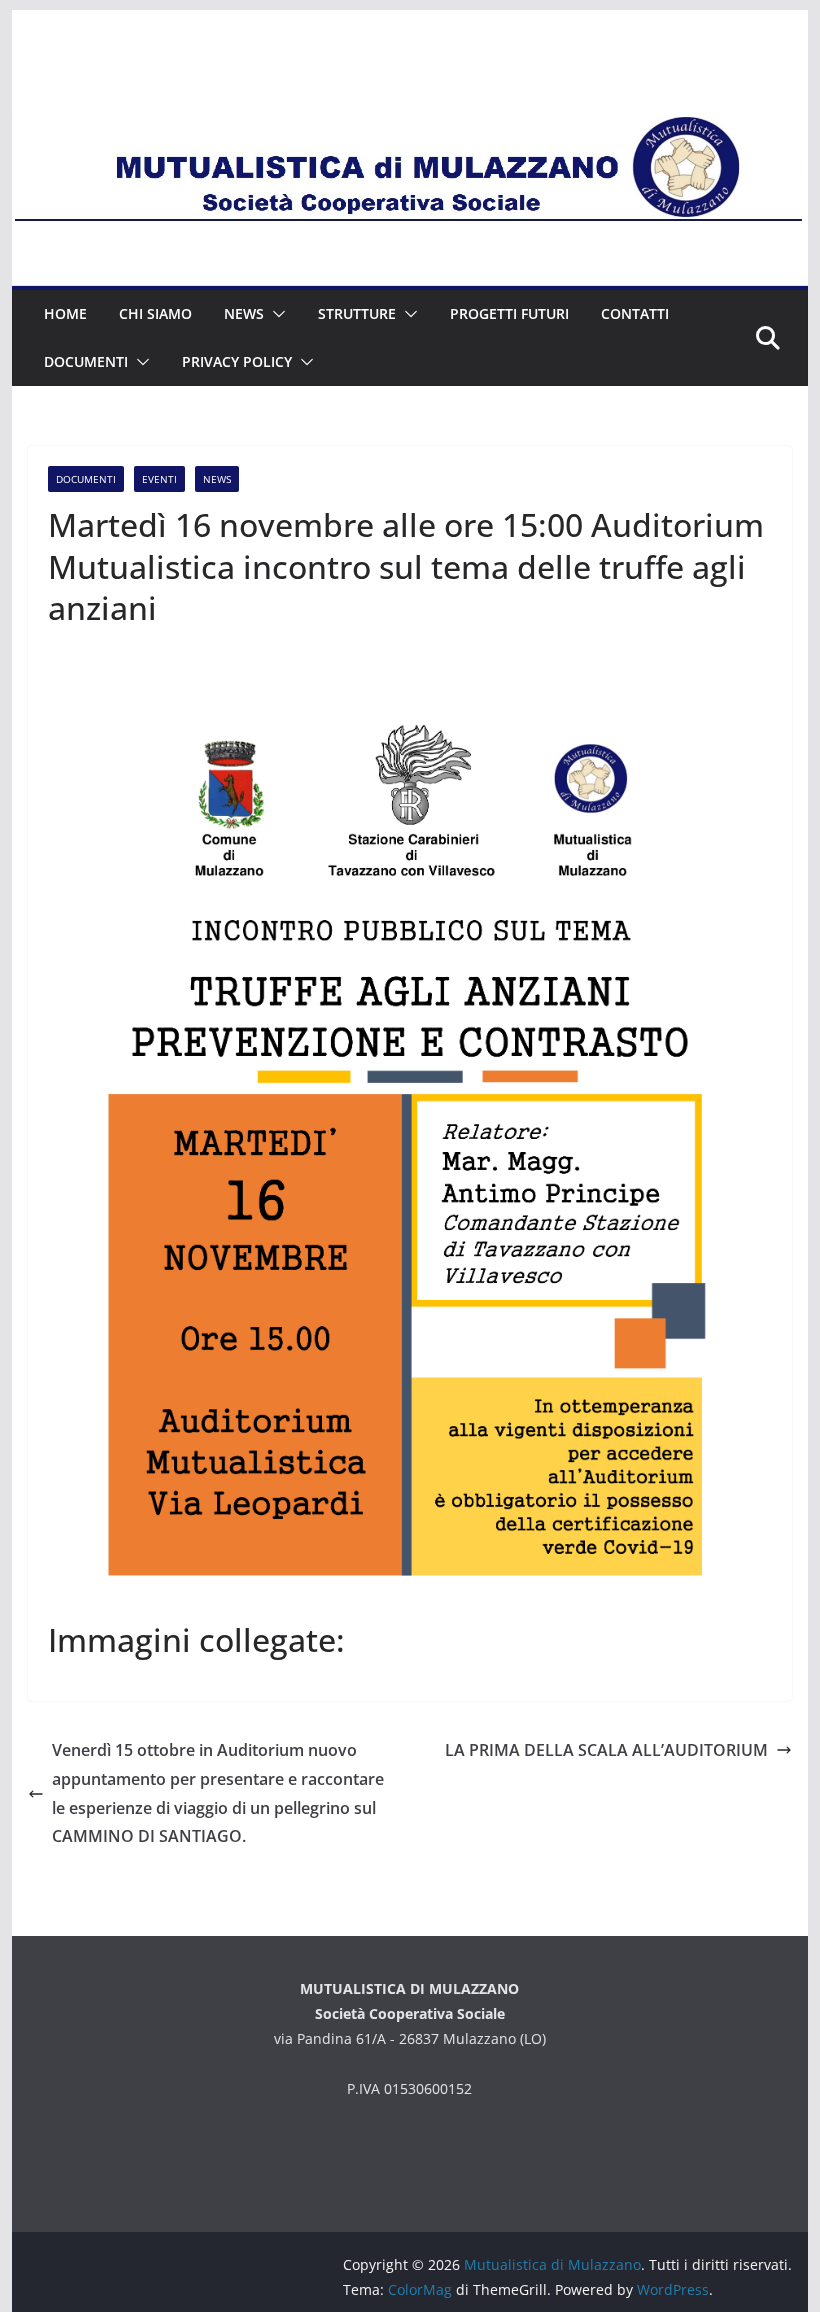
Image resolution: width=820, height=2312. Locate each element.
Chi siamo (155, 313)
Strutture (357, 313)
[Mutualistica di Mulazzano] (409, 72)
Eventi (159, 479)
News (244, 313)
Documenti (86, 361)
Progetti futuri (509, 313)
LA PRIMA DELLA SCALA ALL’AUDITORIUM (606, 1750)
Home (65, 313)
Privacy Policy (237, 361)
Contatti (635, 313)
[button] (275, 314)
